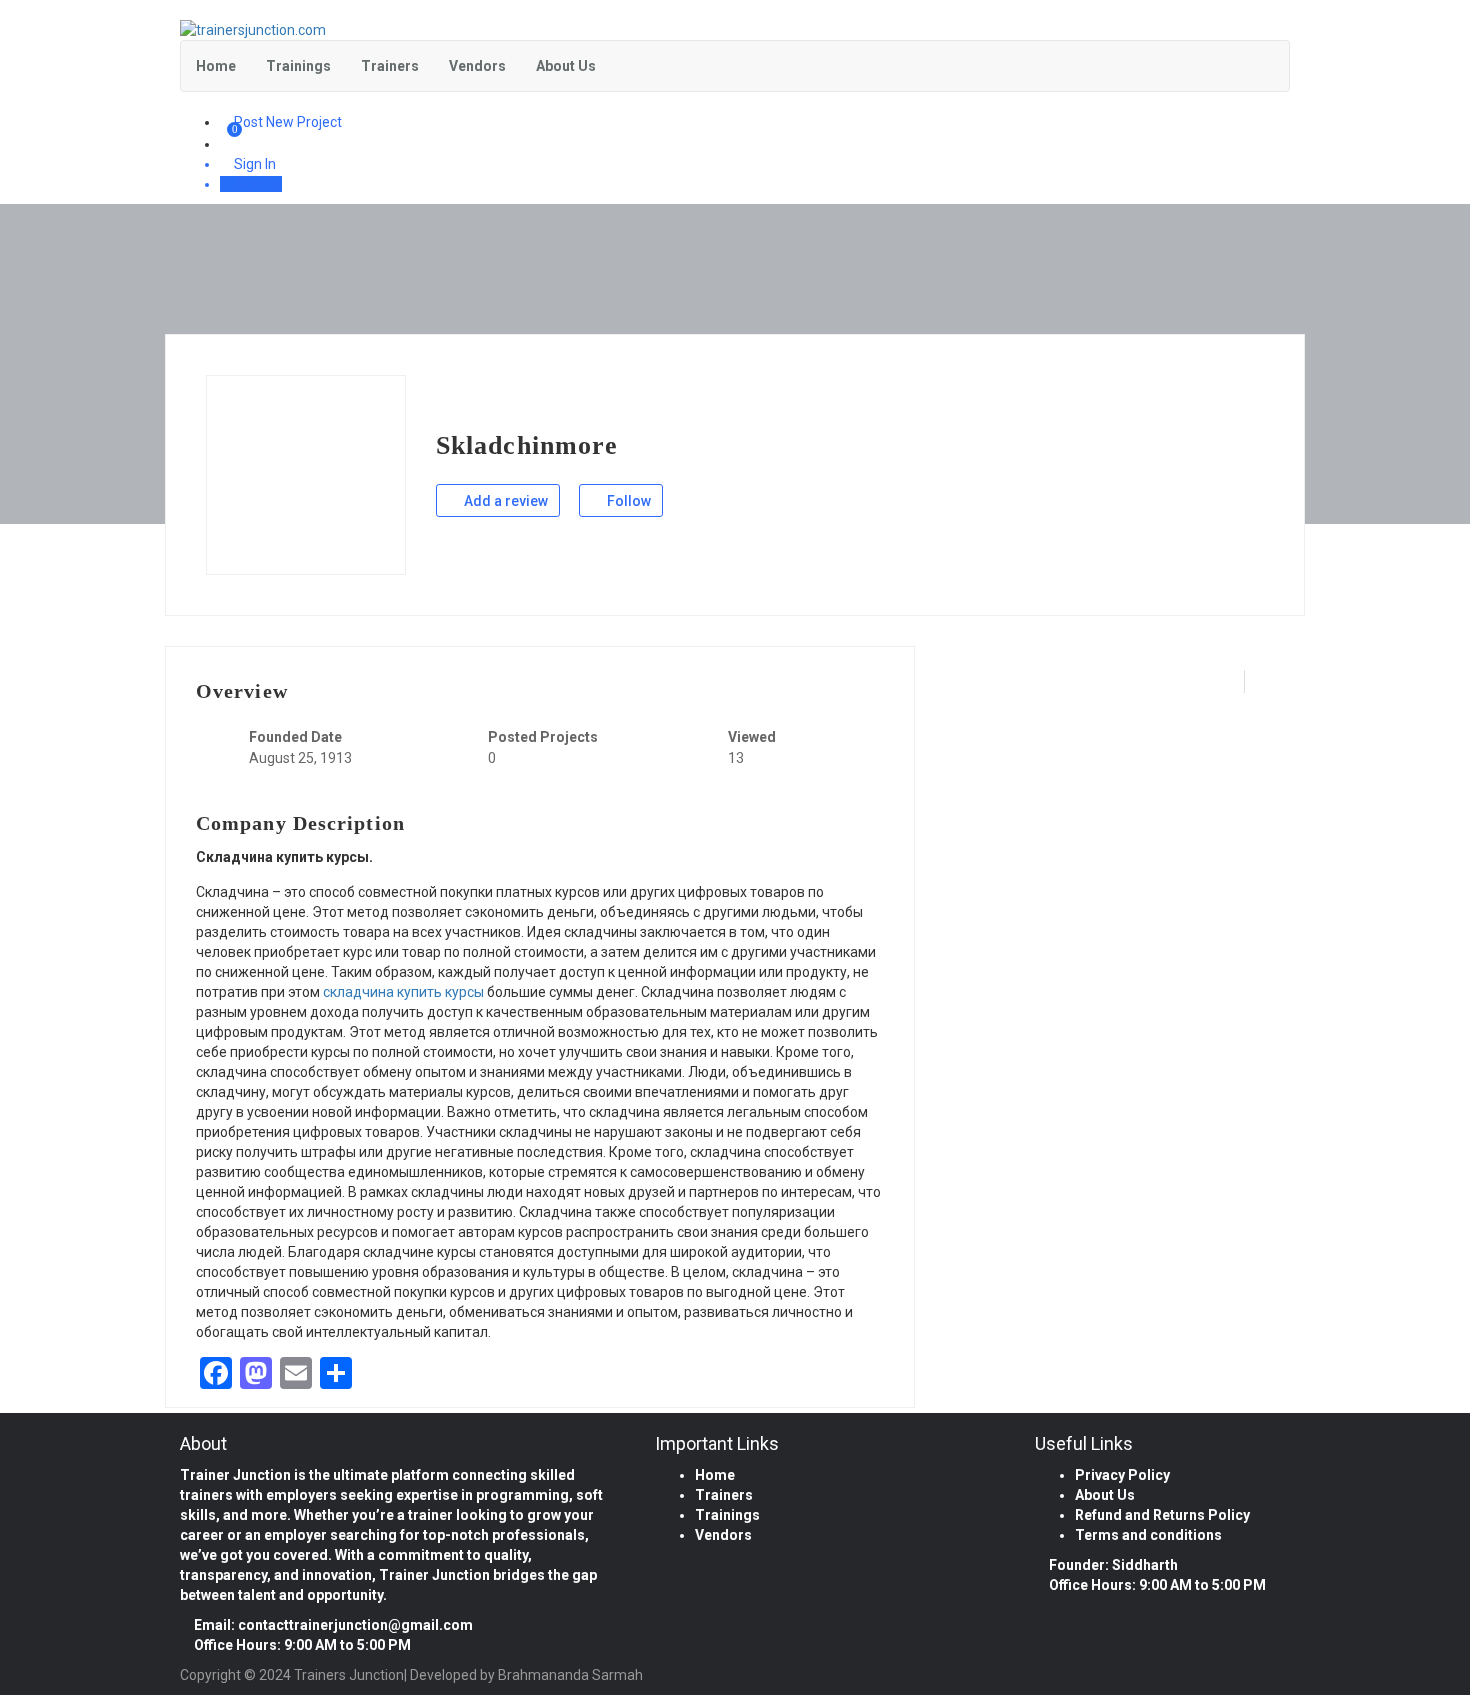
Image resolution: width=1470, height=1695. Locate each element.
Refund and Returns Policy (1162, 1515)
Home (216, 66)
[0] (228, 144)
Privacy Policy (1122, 1475)
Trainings (298, 66)
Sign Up (256, 184)
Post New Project (286, 122)
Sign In (253, 164)
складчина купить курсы (403, 992)
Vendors (477, 66)
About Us (566, 66)
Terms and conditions (1148, 1535)
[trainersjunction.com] (735, 30)
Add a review (504, 501)
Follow (627, 501)
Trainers (390, 66)
